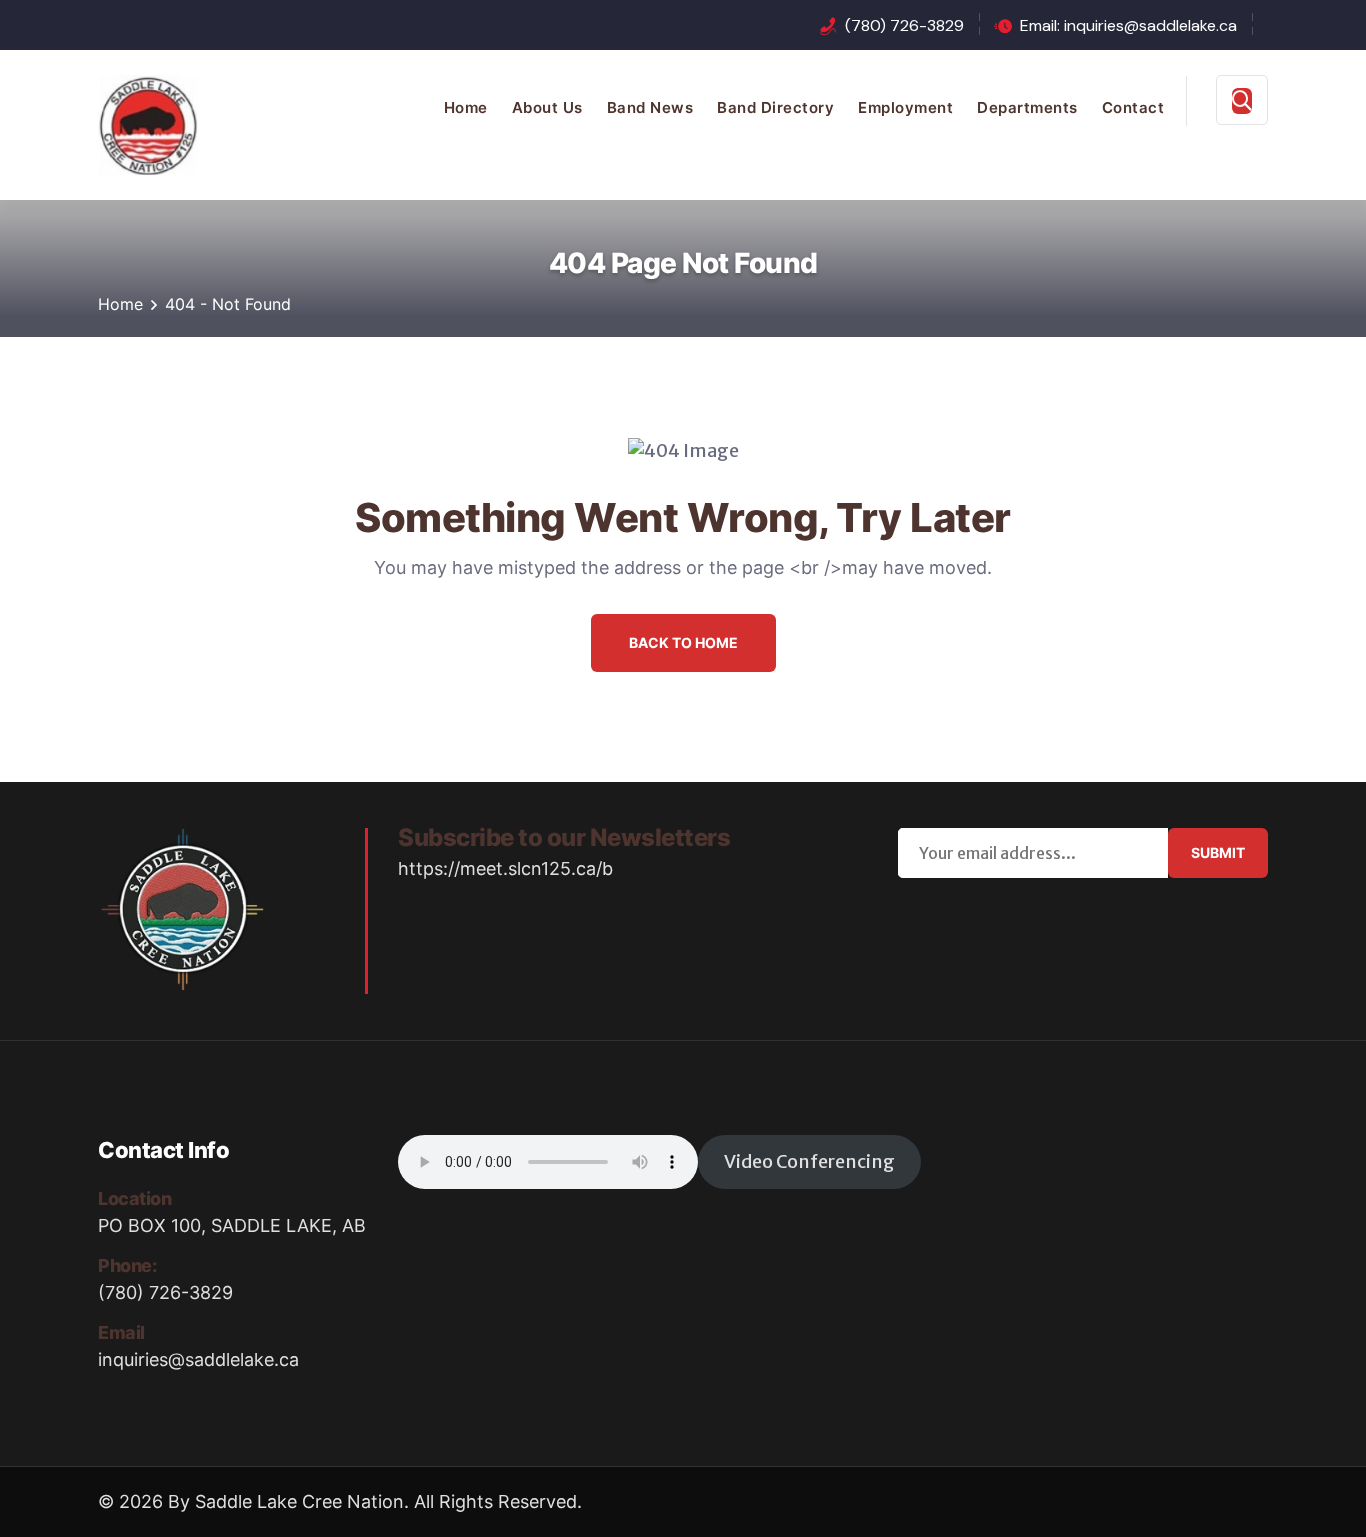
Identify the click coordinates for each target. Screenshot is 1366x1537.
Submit (1218, 852)
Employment (905, 107)
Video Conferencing (809, 1161)
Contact (1133, 107)
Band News (650, 107)
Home (466, 107)
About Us (547, 107)
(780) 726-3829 (904, 25)
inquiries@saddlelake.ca (198, 1359)
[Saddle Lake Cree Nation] (148, 123)
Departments (1027, 107)
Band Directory (775, 107)
